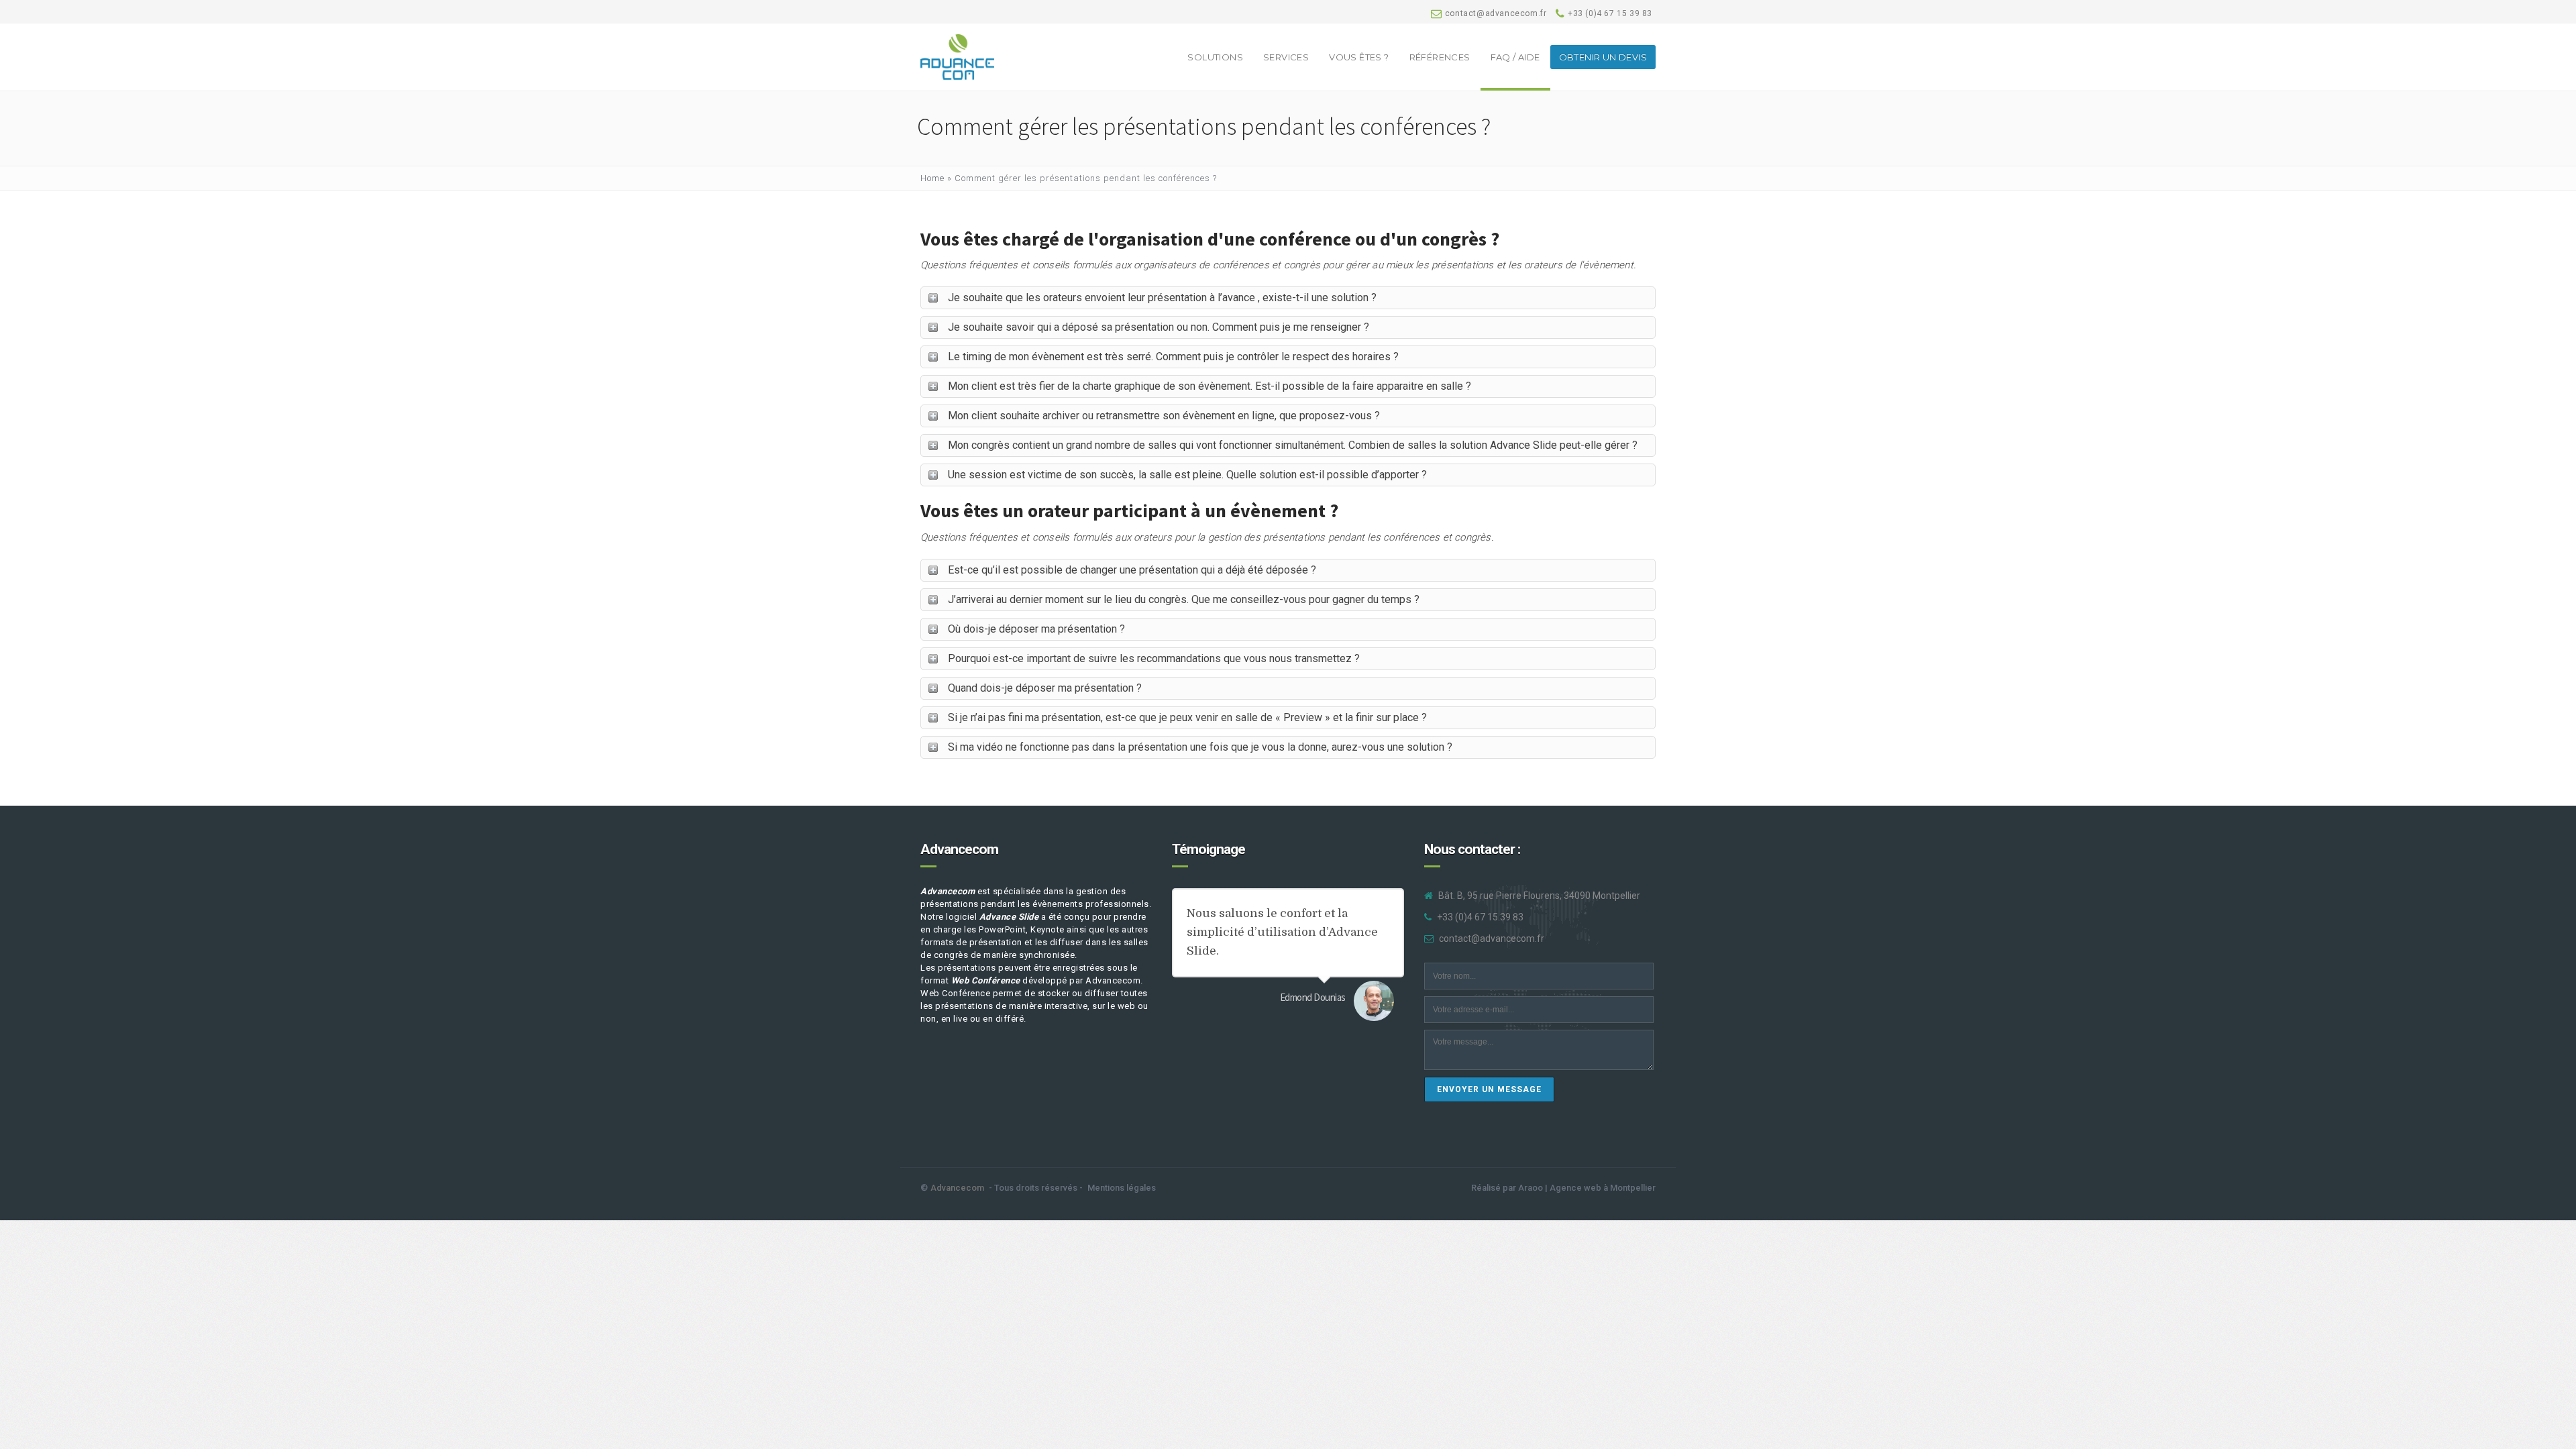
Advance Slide (1009, 917)
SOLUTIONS (1215, 57)
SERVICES (1286, 57)
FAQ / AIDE (1515, 57)
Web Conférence (986, 980)
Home (932, 178)
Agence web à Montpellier (1603, 1188)
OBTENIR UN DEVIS (1603, 57)
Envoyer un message (1489, 1089)
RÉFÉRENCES (1440, 57)
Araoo (1531, 1188)
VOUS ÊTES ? (1359, 57)
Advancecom (948, 891)
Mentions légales (1122, 1188)
